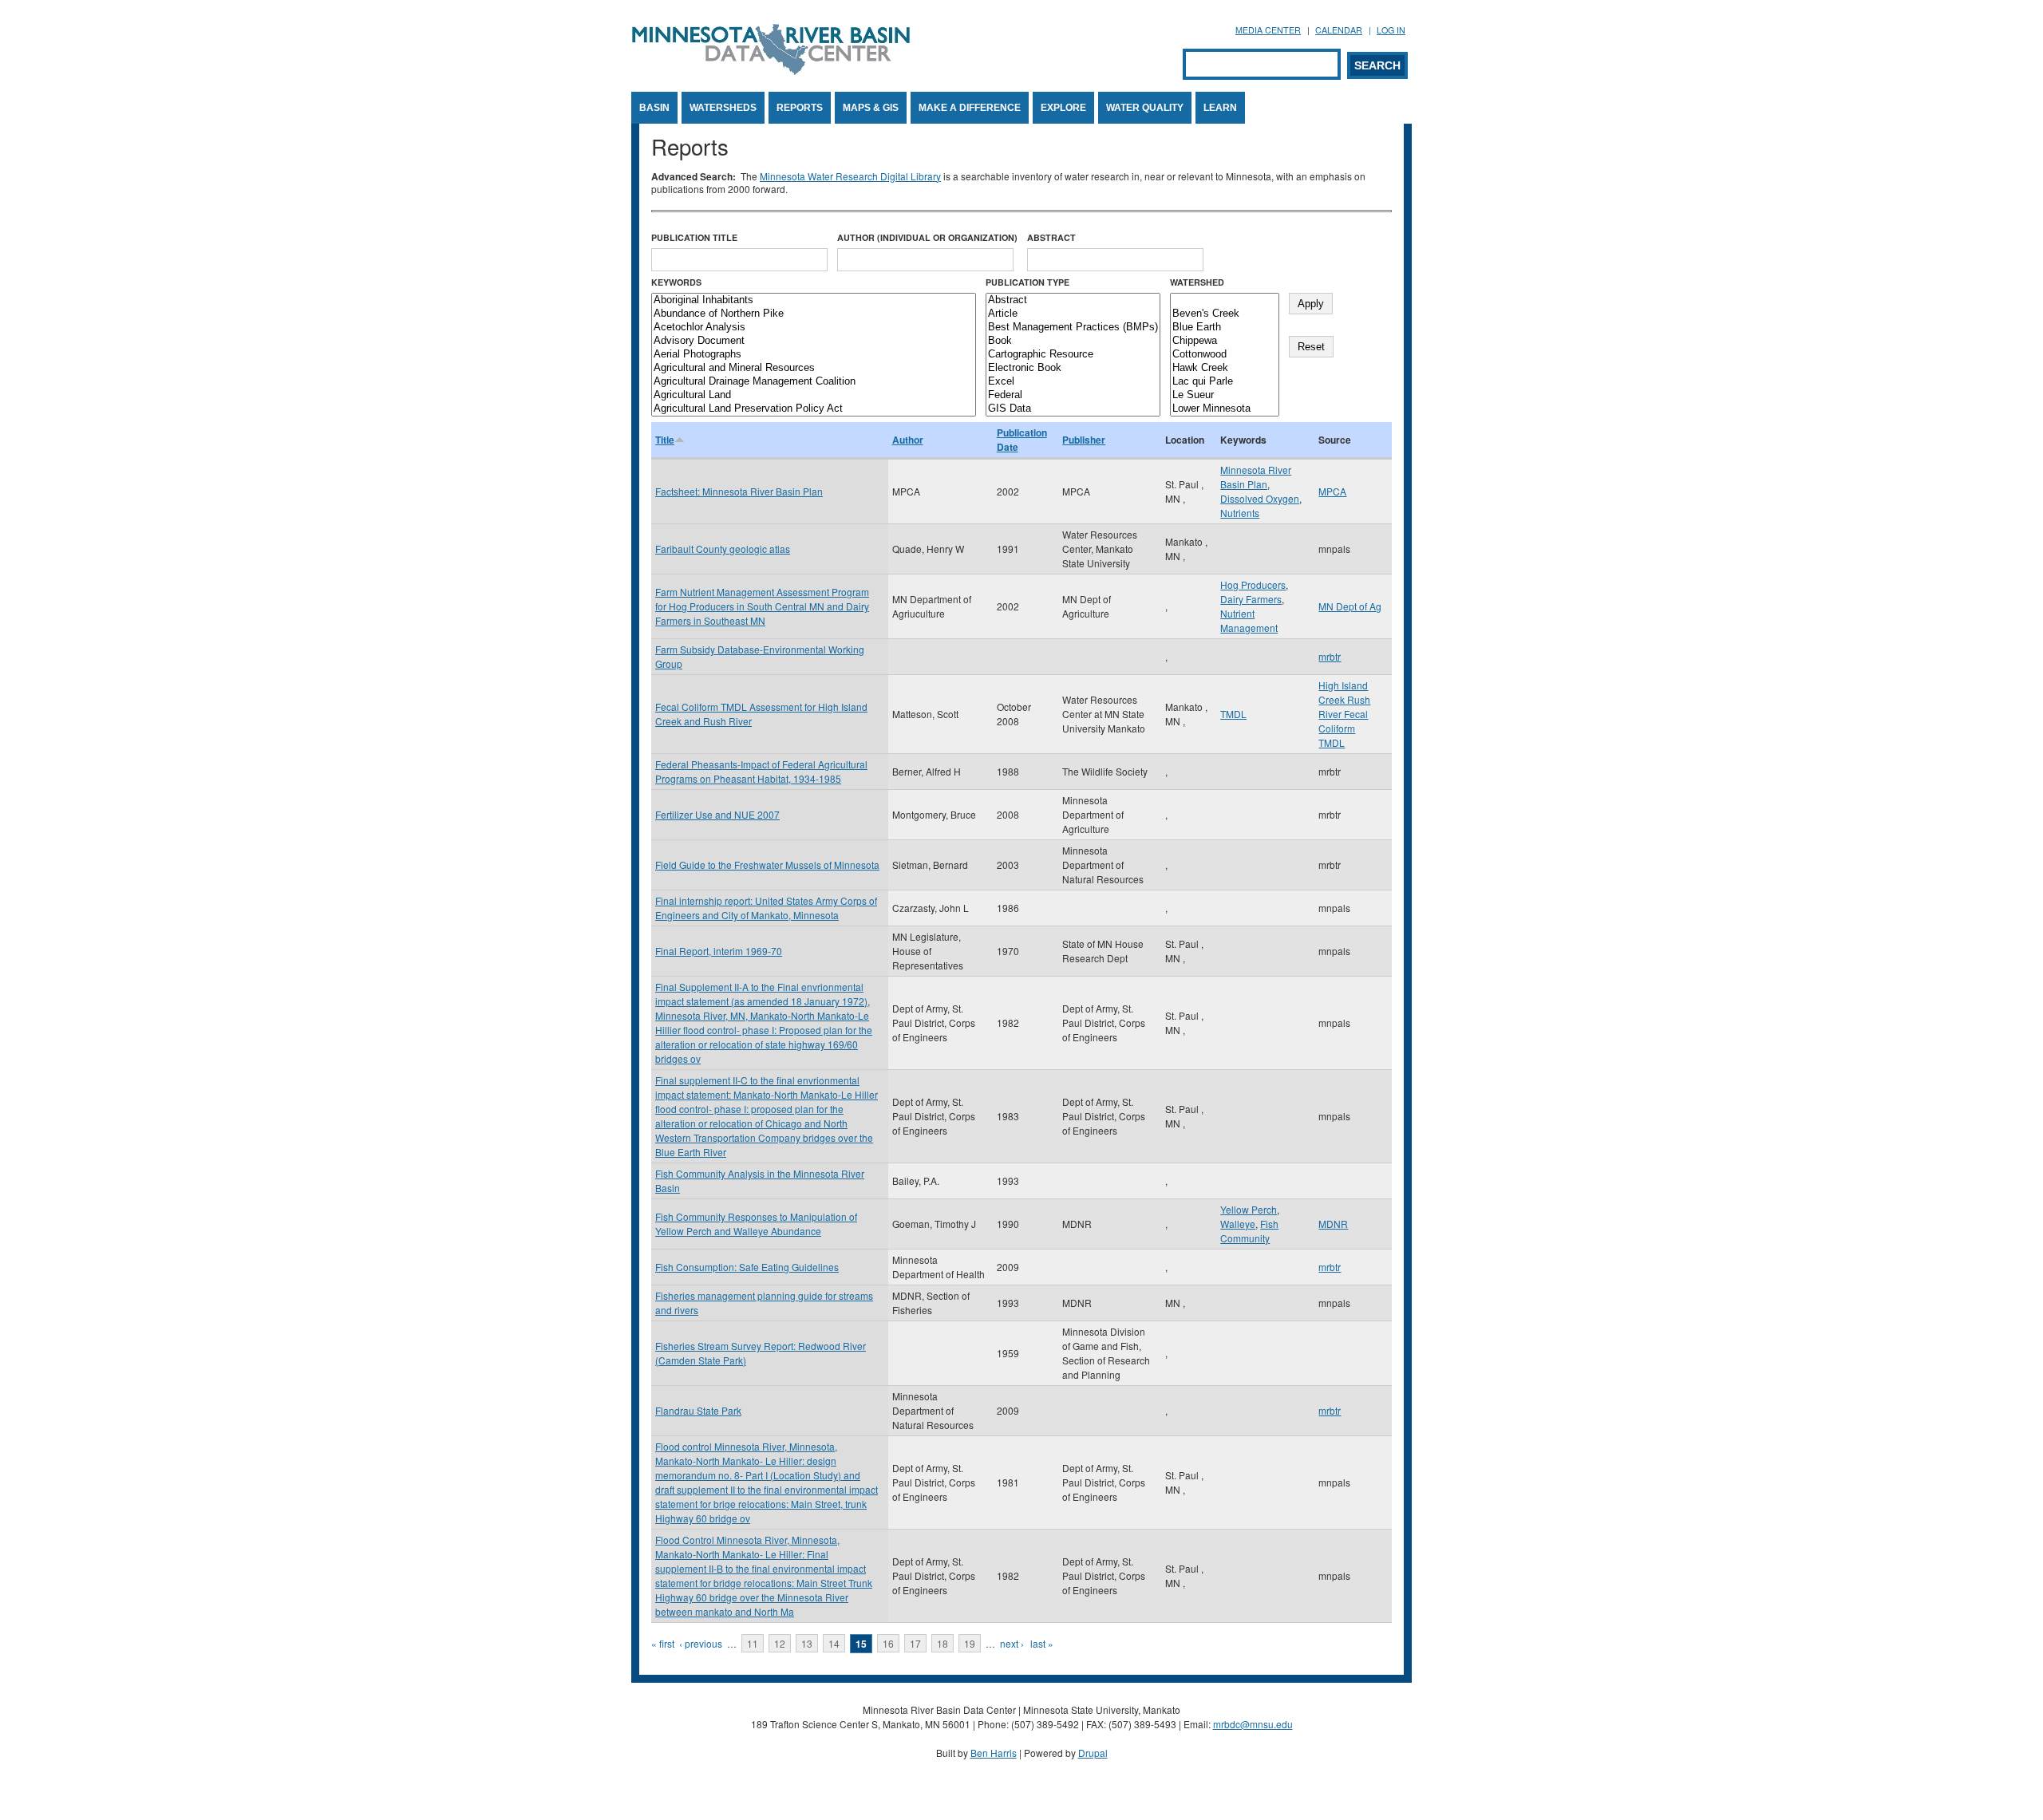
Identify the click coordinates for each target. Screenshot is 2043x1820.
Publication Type (1027, 282)
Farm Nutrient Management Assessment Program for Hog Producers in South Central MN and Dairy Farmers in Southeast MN (762, 606)
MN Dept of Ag (1350, 606)
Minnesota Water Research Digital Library (850, 176)
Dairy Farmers (1251, 599)
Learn (1220, 108)
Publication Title (694, 237)
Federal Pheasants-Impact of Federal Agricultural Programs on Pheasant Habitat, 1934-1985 (761, 771)
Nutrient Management (1249, 620)
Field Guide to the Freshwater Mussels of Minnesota (767, 865)
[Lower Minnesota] (1225, 409)
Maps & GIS (871, 108)
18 (942, 1643)
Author (908, 440)
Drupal (1093, 1753)
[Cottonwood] (1225, 355)
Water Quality (1145, 108)
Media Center (1268, 30)
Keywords (676, 282)
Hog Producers (1253, 584)
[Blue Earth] (1225, 328)
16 (888, 1643)
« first (663, 1643)
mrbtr (1330, 656)
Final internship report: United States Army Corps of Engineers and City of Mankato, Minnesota (766, 908)
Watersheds (723, 108)
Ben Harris (994, 1753)
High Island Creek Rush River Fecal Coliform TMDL (1344, 714)
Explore (1063, 108)
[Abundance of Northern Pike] (814, 314)
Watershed (1197, 282)
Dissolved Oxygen (1260, 498)
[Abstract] (1073, 300)
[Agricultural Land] (814, 395)
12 (780, 1643)
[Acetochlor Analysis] (814, 328)
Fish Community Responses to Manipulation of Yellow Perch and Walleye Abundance (756, 1224)
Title (665, 440)
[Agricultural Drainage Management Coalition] (814, 382)
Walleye (1238, 1224)
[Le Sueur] (1225, 395)
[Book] (1073, 341)
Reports (800, 108)
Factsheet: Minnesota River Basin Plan (739, 491)
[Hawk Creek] (1225, 368)
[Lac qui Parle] (1225, 382)
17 (915, 1643)
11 (753, 1643)
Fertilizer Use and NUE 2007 (717, 814)
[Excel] (1073, 382)
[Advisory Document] (814, 341)
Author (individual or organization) (927, 237)
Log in (1391, 30)
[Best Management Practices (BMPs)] (1073, 328)
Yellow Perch (1249, 1209)
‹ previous (701, 1643)
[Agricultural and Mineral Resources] (814, 368)
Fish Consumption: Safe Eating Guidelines (747, 1267)
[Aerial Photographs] (814, 355)
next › (1012, 1643)
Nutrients (1240, 513)
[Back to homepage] (771, 71)
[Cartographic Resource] (1073, 355)
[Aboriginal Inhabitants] (814, 300)
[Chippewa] (1225, 341)
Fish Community (1249, 1231)
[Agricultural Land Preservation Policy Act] (814, 409)
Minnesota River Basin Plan (1256, 477)
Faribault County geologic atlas (723, 549)
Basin (654, 108)
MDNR (1333, 1224)
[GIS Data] (1073, 409)
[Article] (1073, 314)
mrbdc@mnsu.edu (1253, 1724)
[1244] (1225, 300)
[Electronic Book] (1073, 368)
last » (1042, 1643)
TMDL (1233, 714)
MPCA (1332, 491)
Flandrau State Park (698, 1410)
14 (834, 1643)
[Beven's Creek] (1225, 314)
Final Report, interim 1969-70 (719, 951)
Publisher (1084, 440)
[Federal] (1073, 395)
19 (970, 1643)
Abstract (1051, 237)
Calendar (1339, 30)
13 (807, 1643)
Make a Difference (970, 108)
